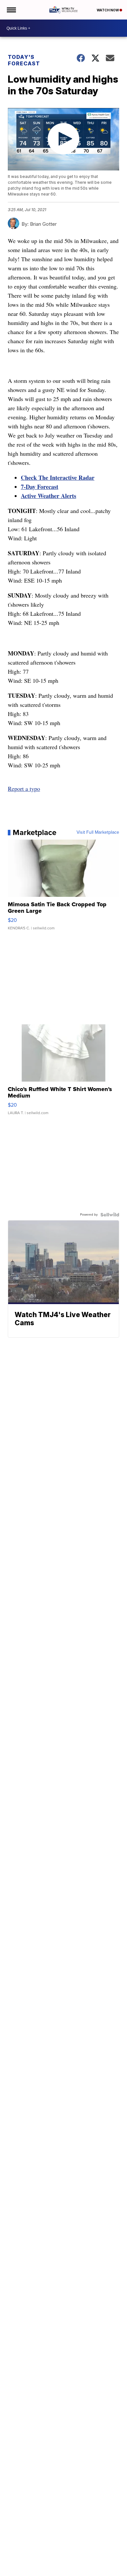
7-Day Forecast (40, 487)
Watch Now (108, 10)
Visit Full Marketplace (98, 832)
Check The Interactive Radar (58, 478)
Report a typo (24, 789)
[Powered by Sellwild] (110, 1215)
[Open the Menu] (11, 10)
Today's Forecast (24, 60)
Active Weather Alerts (49, 496)
